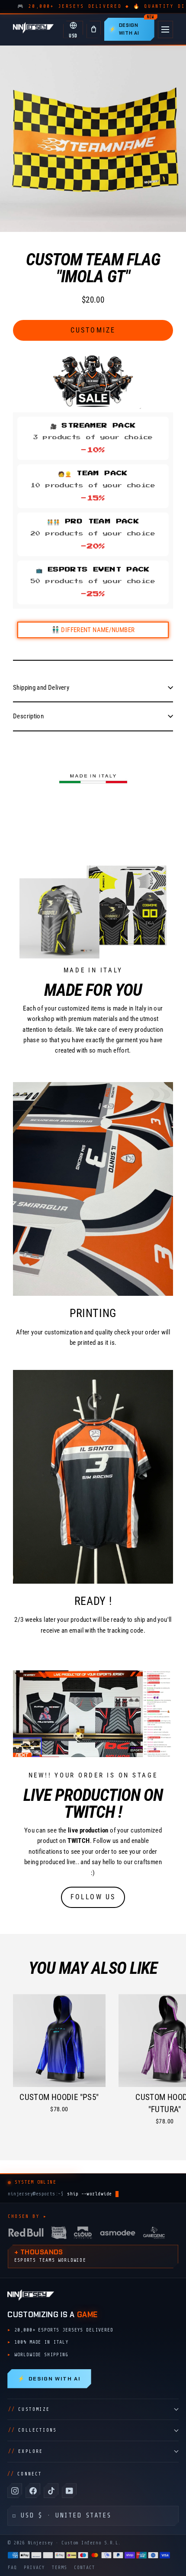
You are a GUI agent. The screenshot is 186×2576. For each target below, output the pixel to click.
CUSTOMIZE (29, 2409)
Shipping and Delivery (41, 688)
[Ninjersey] (33, 29)
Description (28, 716)
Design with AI (49, 2379)
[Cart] (94, 29)
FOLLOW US (93, 1897)
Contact (85, 2568)
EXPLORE (26, 2451)
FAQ (12, 2568)
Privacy (34, 2568)
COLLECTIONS (32, 2430)
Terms (59, 2568)
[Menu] (165, 29)
